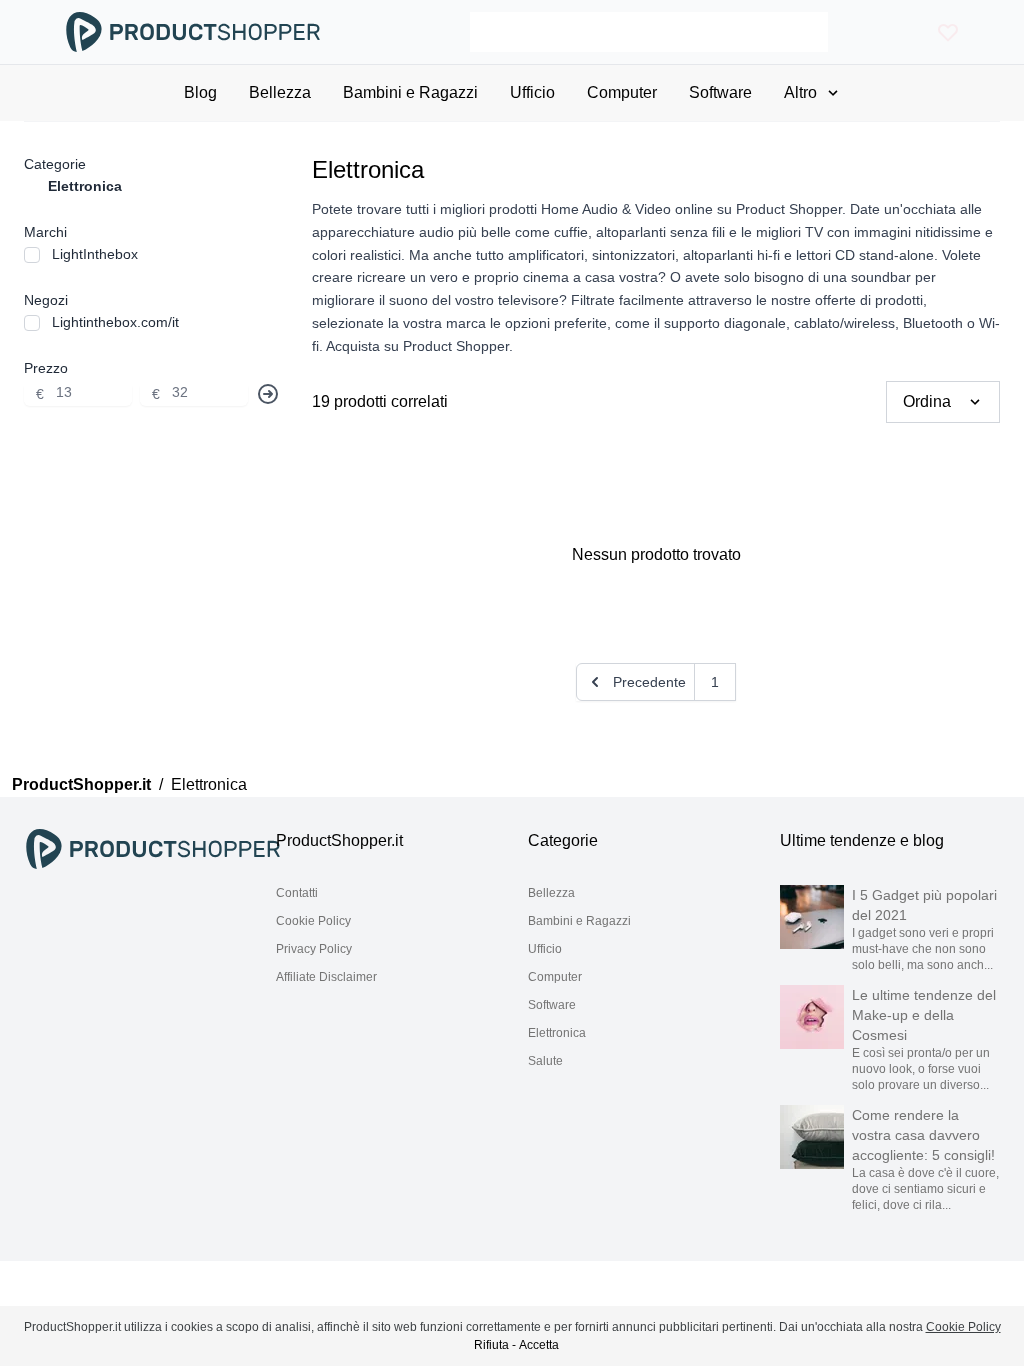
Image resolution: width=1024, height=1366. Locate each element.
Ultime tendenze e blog (862, 840)
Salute (545, 1061)
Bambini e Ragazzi (579, 921)
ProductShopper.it (81, 784)
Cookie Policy (313, 921)
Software (552, 1005)
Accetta (539, 1345)
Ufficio (545, 949)
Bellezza (551, 893)
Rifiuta (491, 1345)
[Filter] (268, 394)
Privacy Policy (314, 949)
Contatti (297, 893)
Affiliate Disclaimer (326, 977)
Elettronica (557, 1033)
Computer (555, 977)
